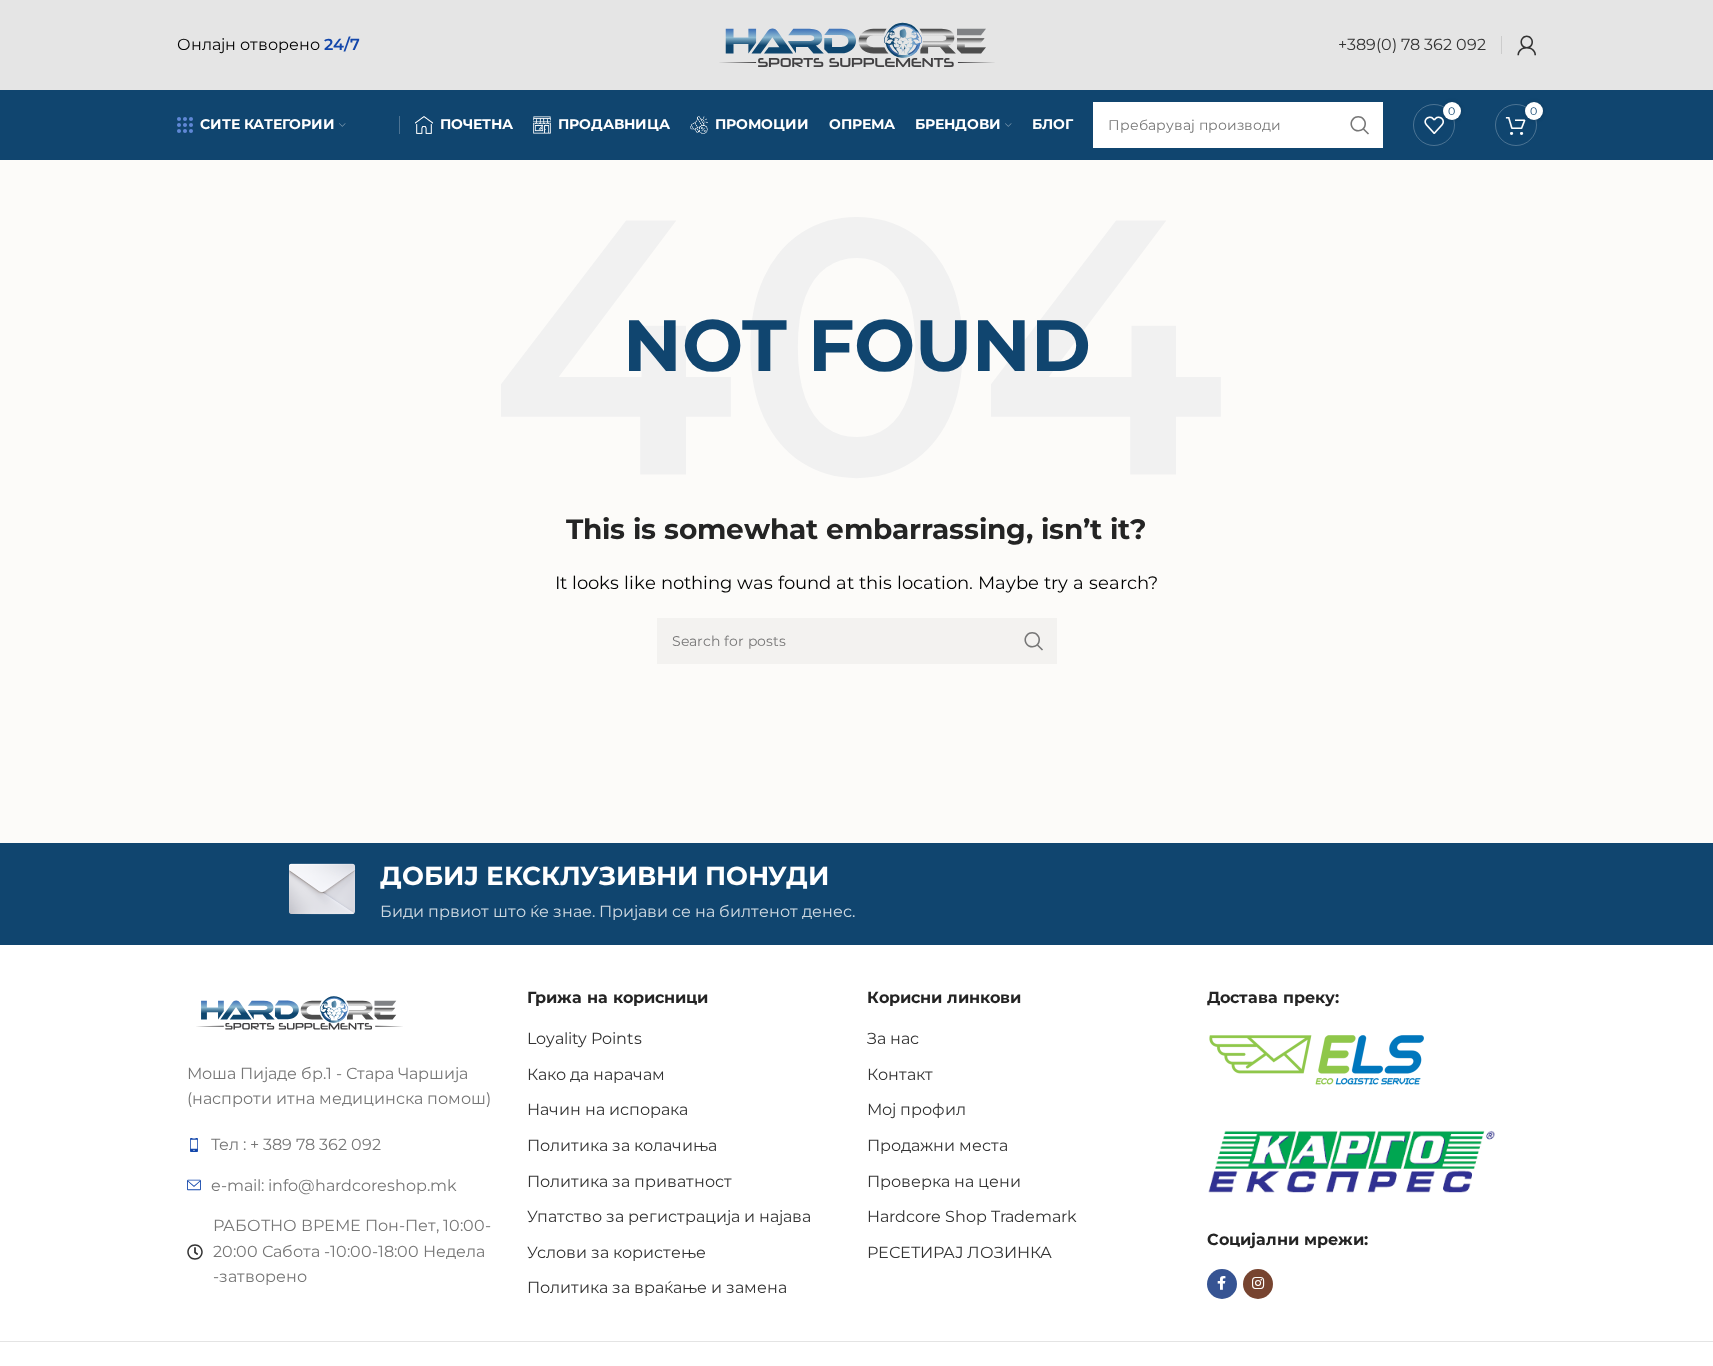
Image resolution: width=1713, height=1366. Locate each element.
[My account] (1527, 45)
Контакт (900, 1074)
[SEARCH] (1034, 641)
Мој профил (916, 1109)
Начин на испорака (607, 1109)
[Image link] (299, 1011)
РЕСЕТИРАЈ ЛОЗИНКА (959, 1252)
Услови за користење (616, 1252)
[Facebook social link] (1222, 1284)
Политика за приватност (629, 1181)
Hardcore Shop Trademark (972, 1216)
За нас (893, 1038)
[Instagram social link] (1258, 1284)
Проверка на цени (944, 1181)
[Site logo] (857, 43)
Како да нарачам (596, 1074)
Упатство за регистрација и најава (669, 1216)
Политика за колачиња (622, 1145)
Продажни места (937, 1145)
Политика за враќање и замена (657, 1287)
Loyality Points (584, 1038)
